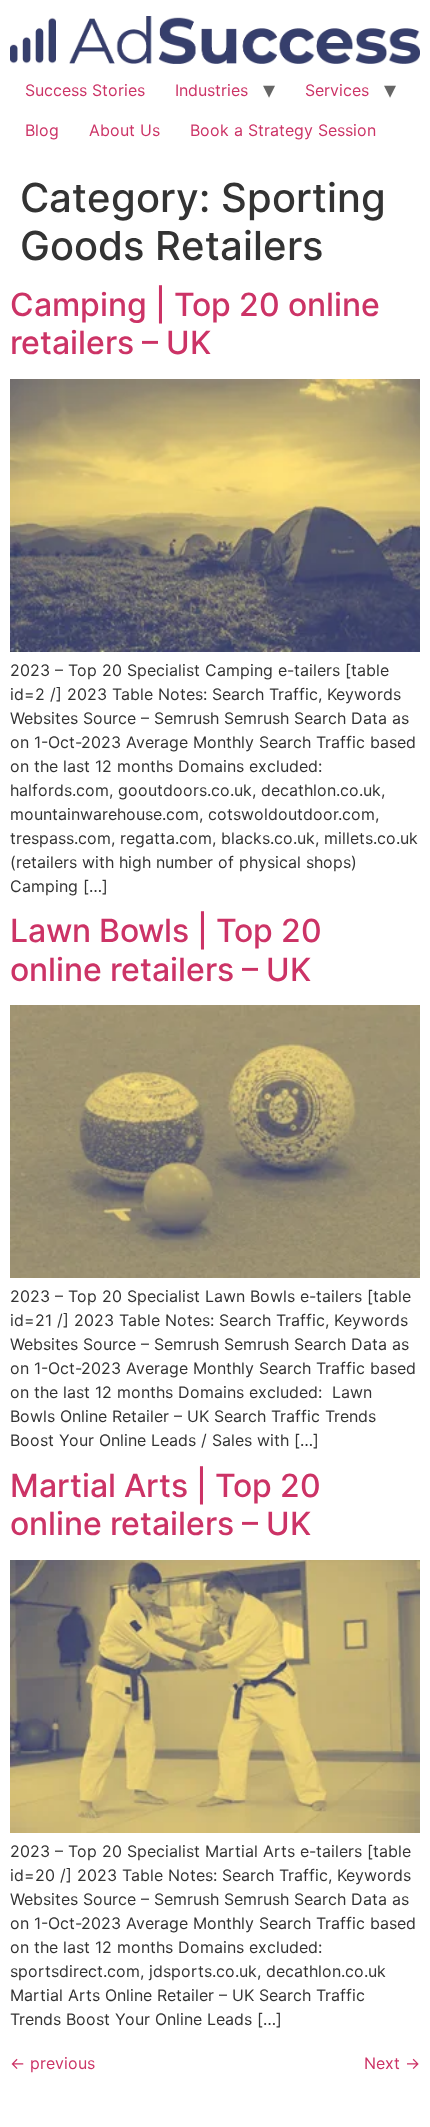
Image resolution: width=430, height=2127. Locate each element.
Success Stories (85, 90)
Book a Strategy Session (283, 130)
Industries (211, 90)
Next (392, 2063)
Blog (42, 130)
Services (337, 90)
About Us (124, 130)
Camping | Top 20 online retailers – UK (195, 323)
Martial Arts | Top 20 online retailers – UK (165, 1504)
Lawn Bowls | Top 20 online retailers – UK (166, 949)
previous (52, 2063)
